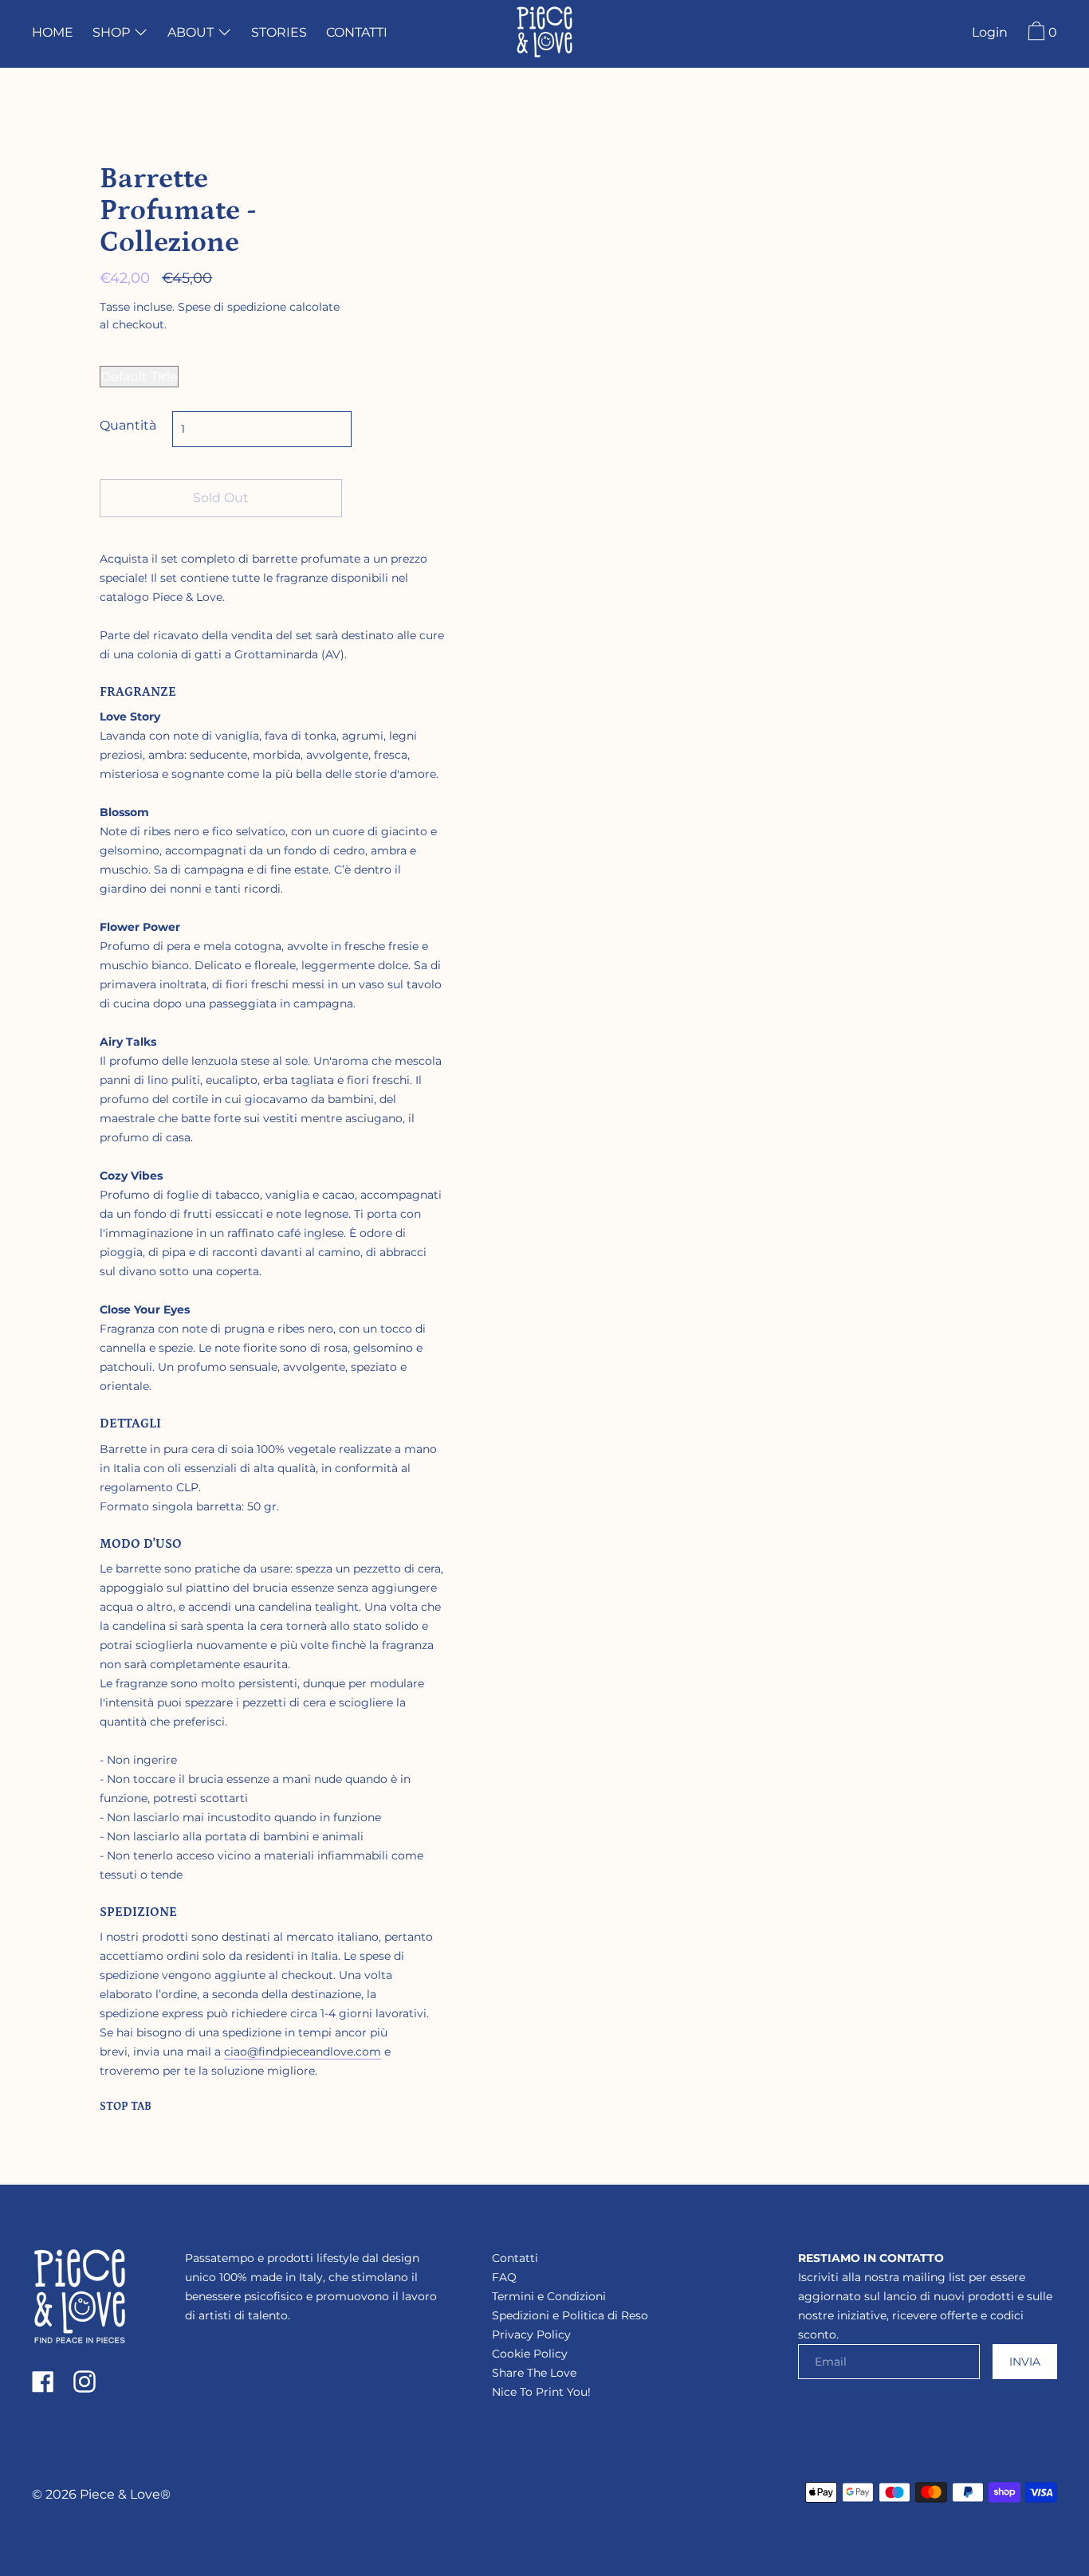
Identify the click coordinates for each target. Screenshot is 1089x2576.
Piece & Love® (125, 2494)
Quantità (128, 425)
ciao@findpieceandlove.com (303, 2052)
